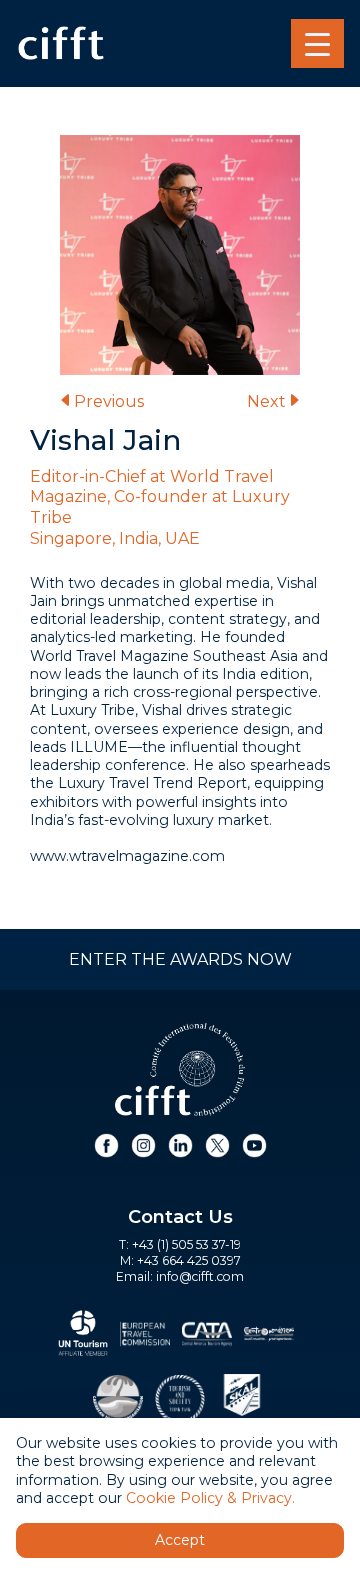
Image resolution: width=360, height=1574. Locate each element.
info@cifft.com (200, 1276)
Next (266, 401)
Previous (109, 401)
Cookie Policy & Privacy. (210, 1498)
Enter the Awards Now (180, 959)
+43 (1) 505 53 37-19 (186, 1244)
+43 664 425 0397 (189, 1260)
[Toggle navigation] (317, 44)
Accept (180, 1540)
